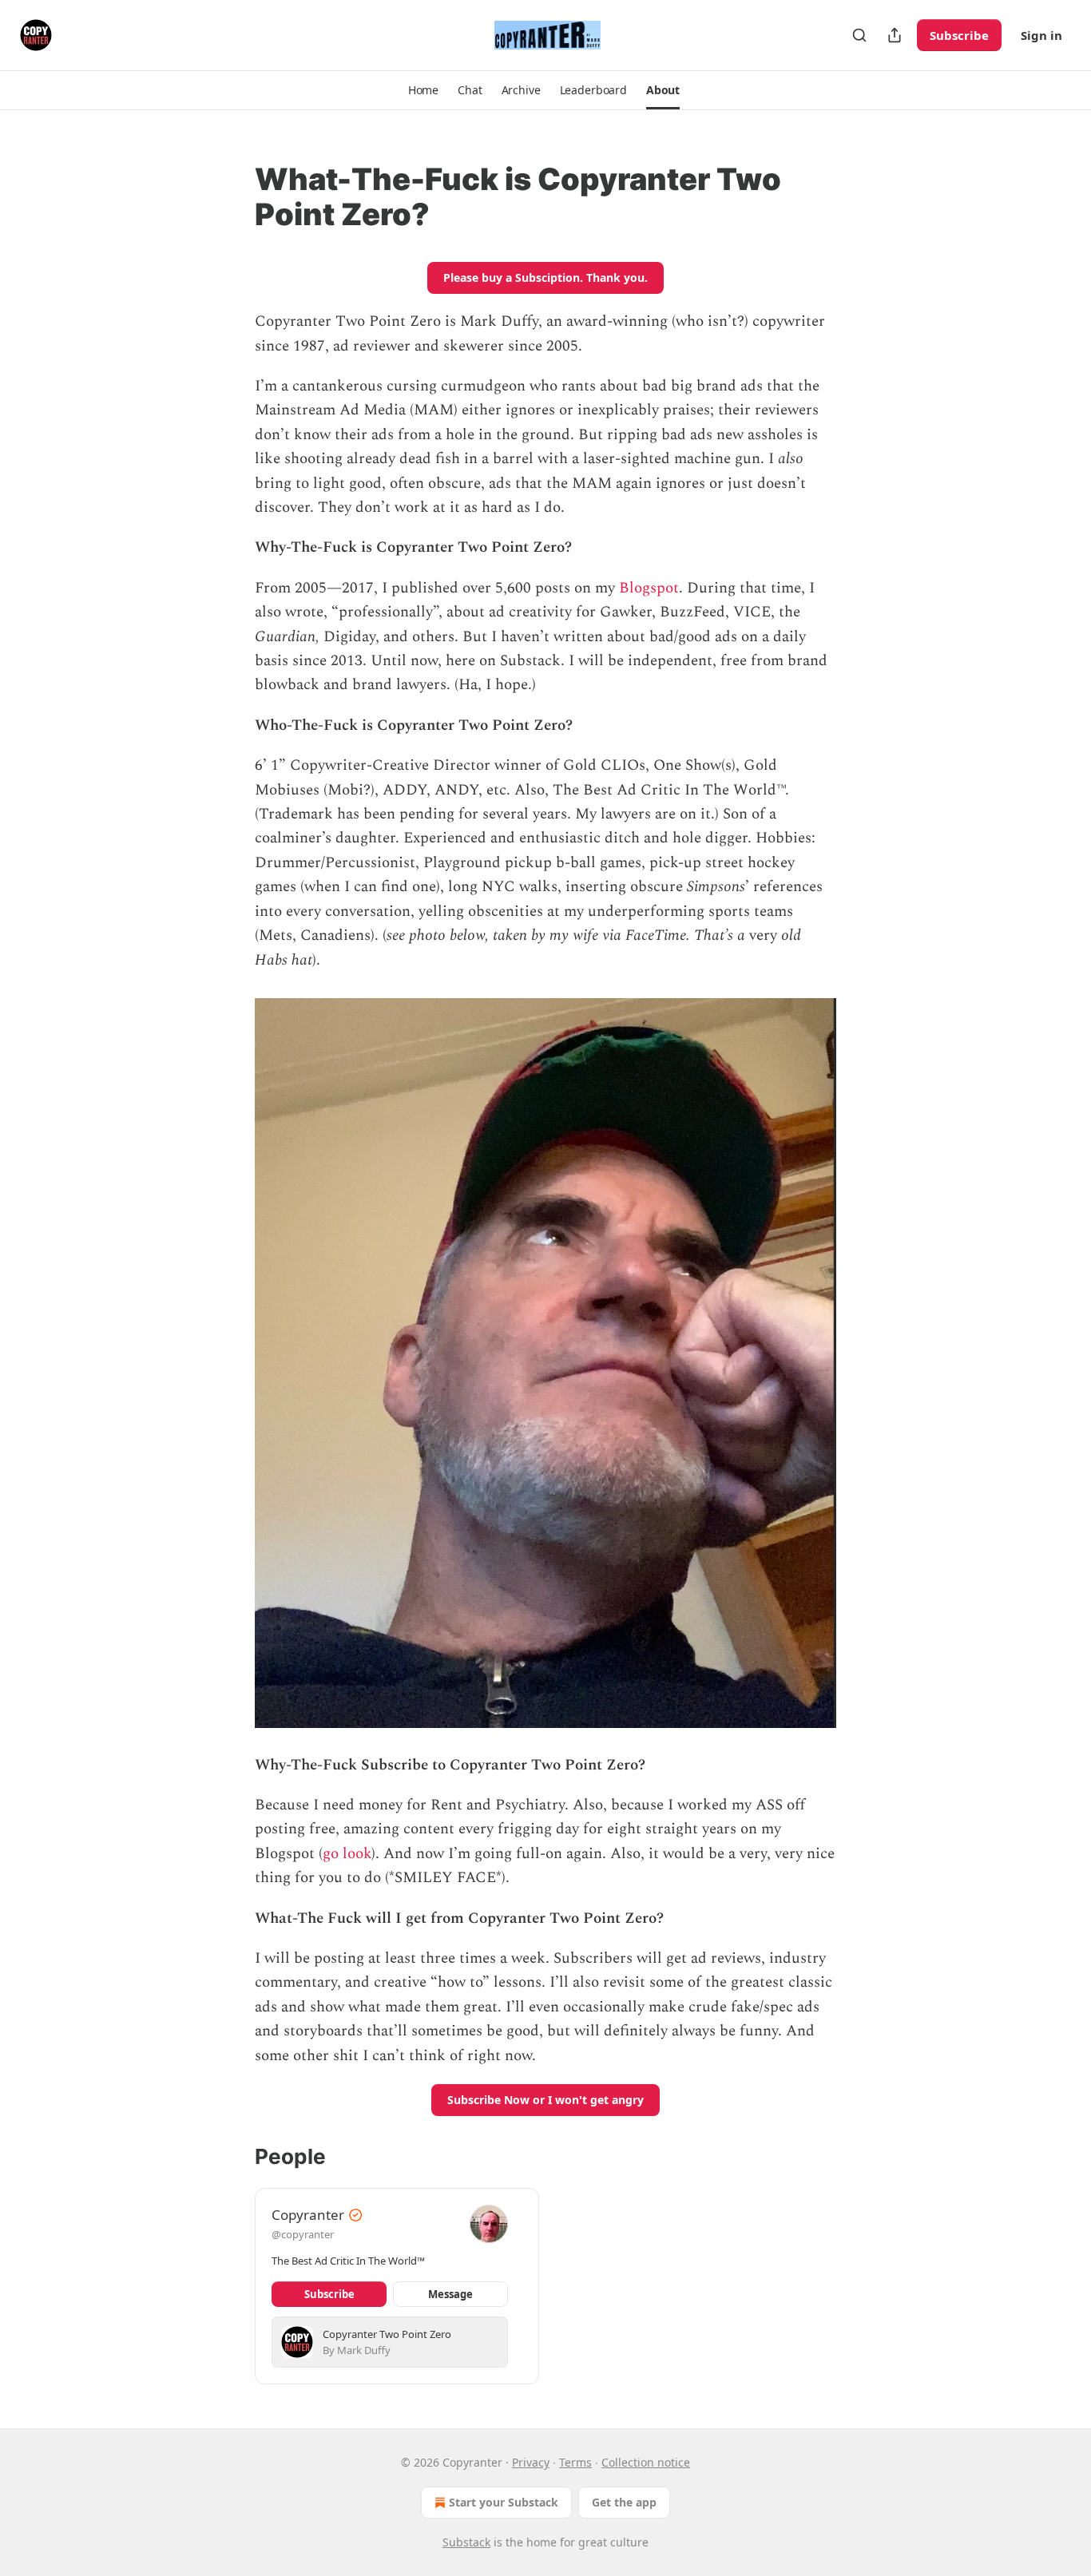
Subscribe (959, 35)
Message (450, 2294)
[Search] (859, 35)
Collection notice (646, 2462)
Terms (575, 2462)
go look (347, 1854)
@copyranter (303, 2234)
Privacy (531, 2462)
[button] (423, 90)
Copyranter (308, 2215)
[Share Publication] (895, 35)
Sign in (1041, 35)
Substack (466, 2542)
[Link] (232, 196)
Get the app (624, 2502)
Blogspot (649, 588)
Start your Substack (504, 2502)
